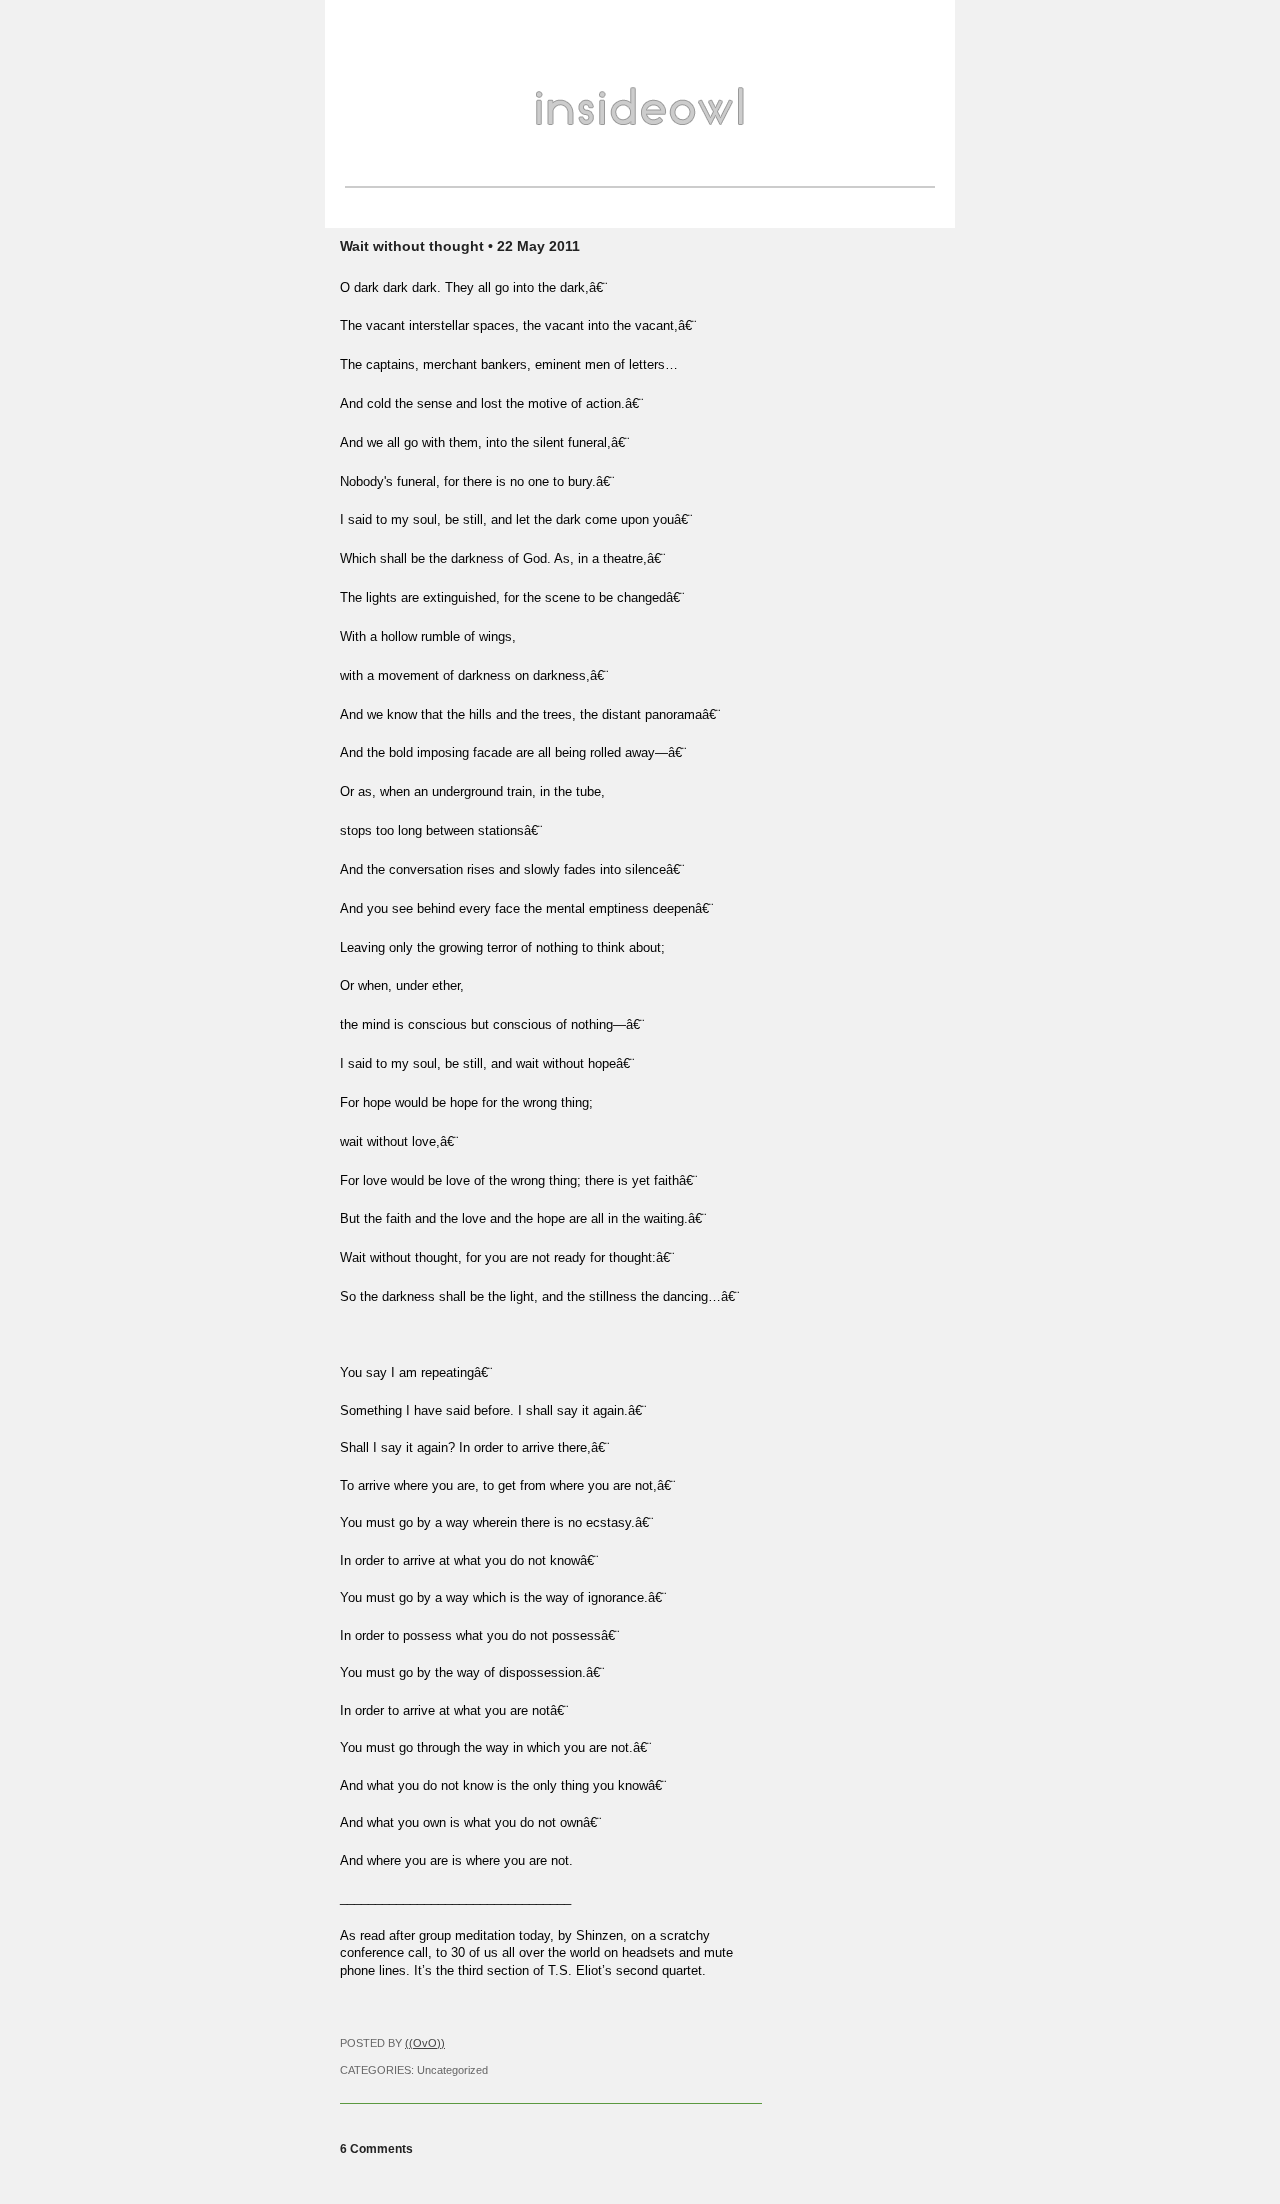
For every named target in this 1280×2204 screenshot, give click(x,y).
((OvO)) (425, 2043)
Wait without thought (412, 246)
